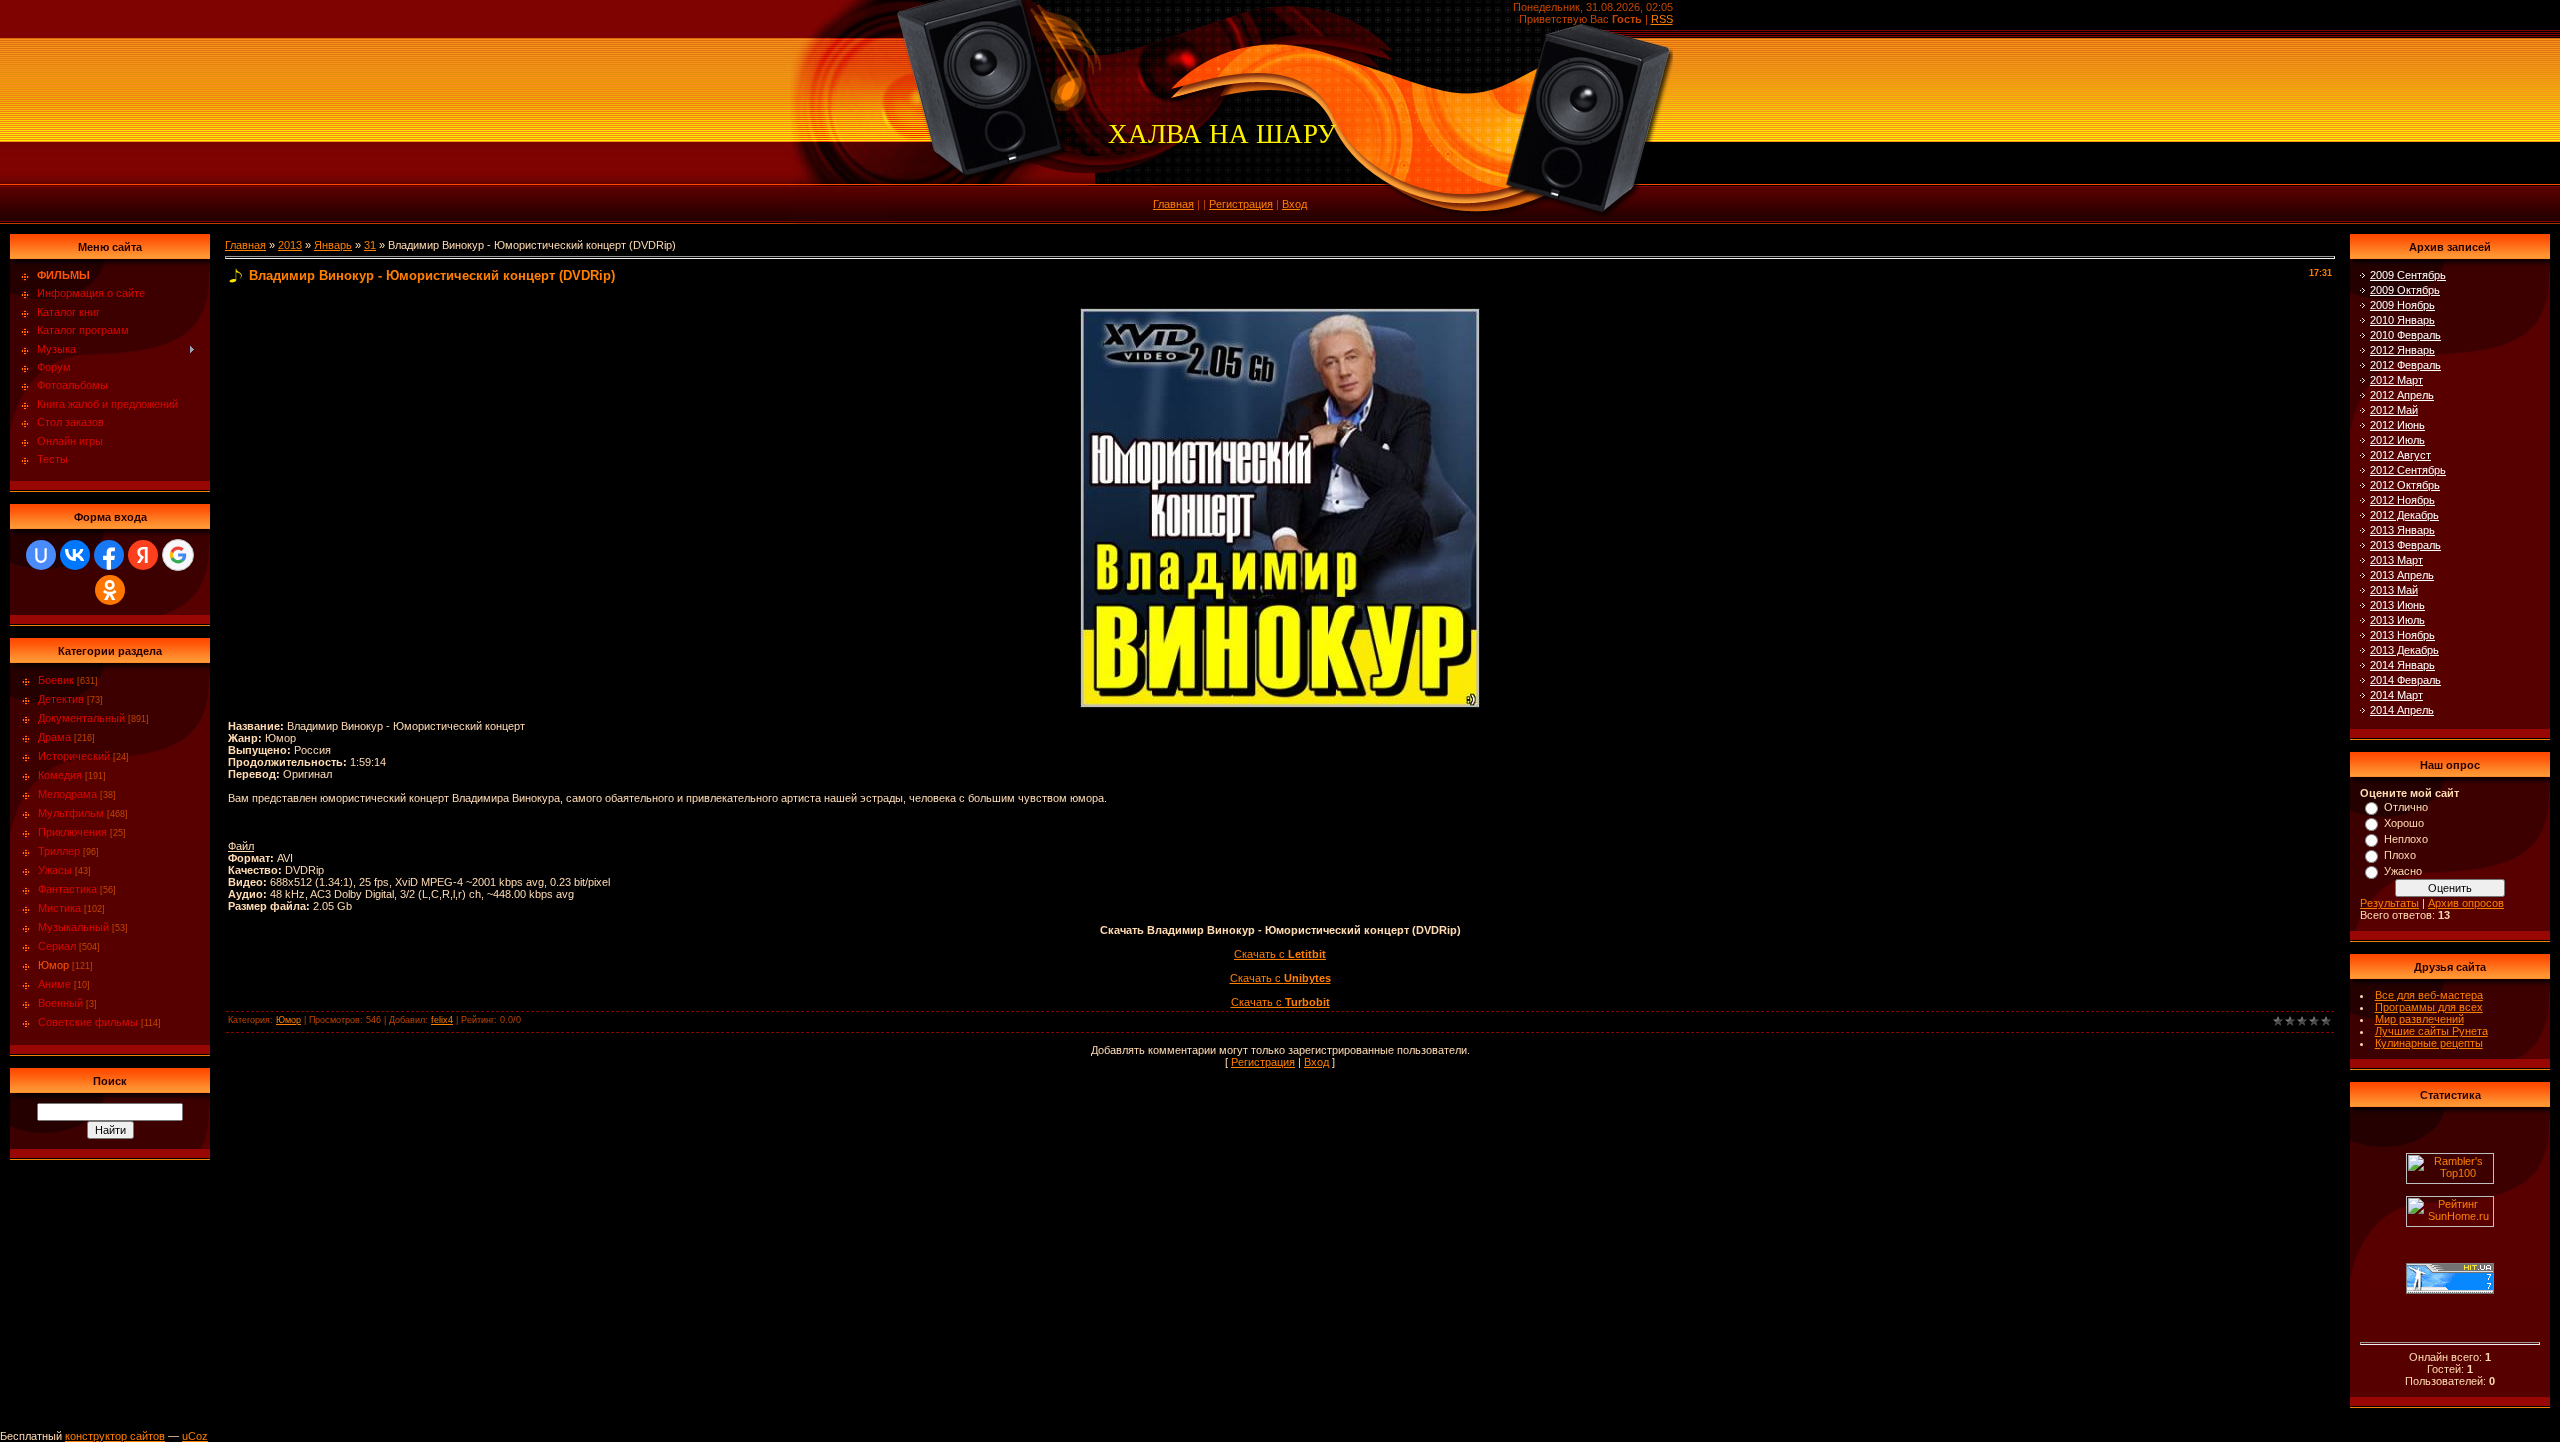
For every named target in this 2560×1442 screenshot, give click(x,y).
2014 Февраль (2405, 680)
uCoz (195, 1436)
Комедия (60, 775)
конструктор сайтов (115, 1436)
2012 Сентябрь (2408, 470)
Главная (1173, 204)
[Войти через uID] (41, 555)
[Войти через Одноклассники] (110, 590)
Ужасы (55, 870)
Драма (54, 737)
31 (370, 245)
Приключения (72, 832)
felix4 (442, 1020)
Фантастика (67, 889)
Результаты (2389, 903)
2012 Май (2394, 410)
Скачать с (1280, 954)
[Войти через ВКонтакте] (75, 555)
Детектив (61, 699)
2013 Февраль (2405, 545)
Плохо (2400, 855)
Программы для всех (2429, 1007)
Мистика (59, 908)
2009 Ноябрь (2402, 305)
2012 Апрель (2402, 395)
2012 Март (2396, 380)
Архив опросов (2466, 903)
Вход (1294, 204)
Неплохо (2406, 839)
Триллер (59, 851)
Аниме (54, 984)
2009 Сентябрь (2408, 275)
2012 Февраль (2405, 365)
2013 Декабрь (2404, 650)
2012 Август (2400, 455)
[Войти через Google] (178, 555)
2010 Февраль (2405, 335)
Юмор (53, 965)
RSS (1662, 19)
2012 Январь (2402, 350)
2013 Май (2394, 590)
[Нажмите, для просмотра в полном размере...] (1280, 314)
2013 (290, 245)
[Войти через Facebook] (109, 555)
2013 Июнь (2397, 605)
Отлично (2406, 807)
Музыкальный (73, 927)
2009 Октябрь (2405, 290)
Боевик (56, 680)
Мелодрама (67, 794)
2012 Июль (2397, 440)
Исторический (74, 756)
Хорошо (2404, 823)
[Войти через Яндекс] (143, 555)
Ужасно (2403, 871)
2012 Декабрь (2404, 515)
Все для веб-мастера (2429, 995)
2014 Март (2396, 695)
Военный (60, 1003)
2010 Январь (2402, 320)
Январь (333, 245)
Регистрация (1241, 204)
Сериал (57, 946)
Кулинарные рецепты (2429, 1043)
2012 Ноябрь (2402, 500)
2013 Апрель (2402, 575)
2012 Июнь (2397, 425)
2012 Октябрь (2405, 485)
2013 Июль (2397, 620)
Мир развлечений (2419, 1019)
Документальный (81, 718)
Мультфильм (71, 813)
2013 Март (2396, 560)
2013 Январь (2402, 530)
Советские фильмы (88, 1022)
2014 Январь (2402, 665)
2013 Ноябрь (2402, 635)
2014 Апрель (2402, 710)
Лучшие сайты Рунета (2431, 1031)
